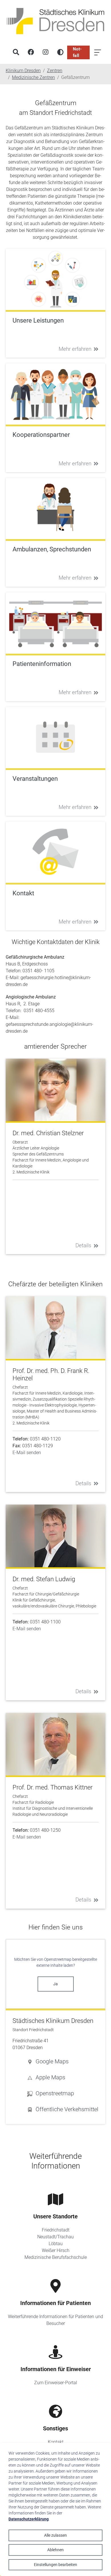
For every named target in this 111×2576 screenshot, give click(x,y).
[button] (63, 2061)
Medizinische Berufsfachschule (56, 2257)
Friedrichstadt (56, 2230)
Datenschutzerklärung (29, 2519)
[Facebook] (31, 52)
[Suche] (16, 52)
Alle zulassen (55, 2535)
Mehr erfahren (75, 349)
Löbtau (56, 2244)
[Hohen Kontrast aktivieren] (60, 52)
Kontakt (56, 2442)
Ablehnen (55, 2550)
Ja (55, 1984)
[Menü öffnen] (98, 52)
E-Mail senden (27, 1453)
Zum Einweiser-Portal (56, 2383)
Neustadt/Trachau (55, 2237)
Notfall (77, 52)
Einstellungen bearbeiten (55, 2565)
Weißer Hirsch (56, 2250)
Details (83, 1245)
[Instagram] (46, 52)
